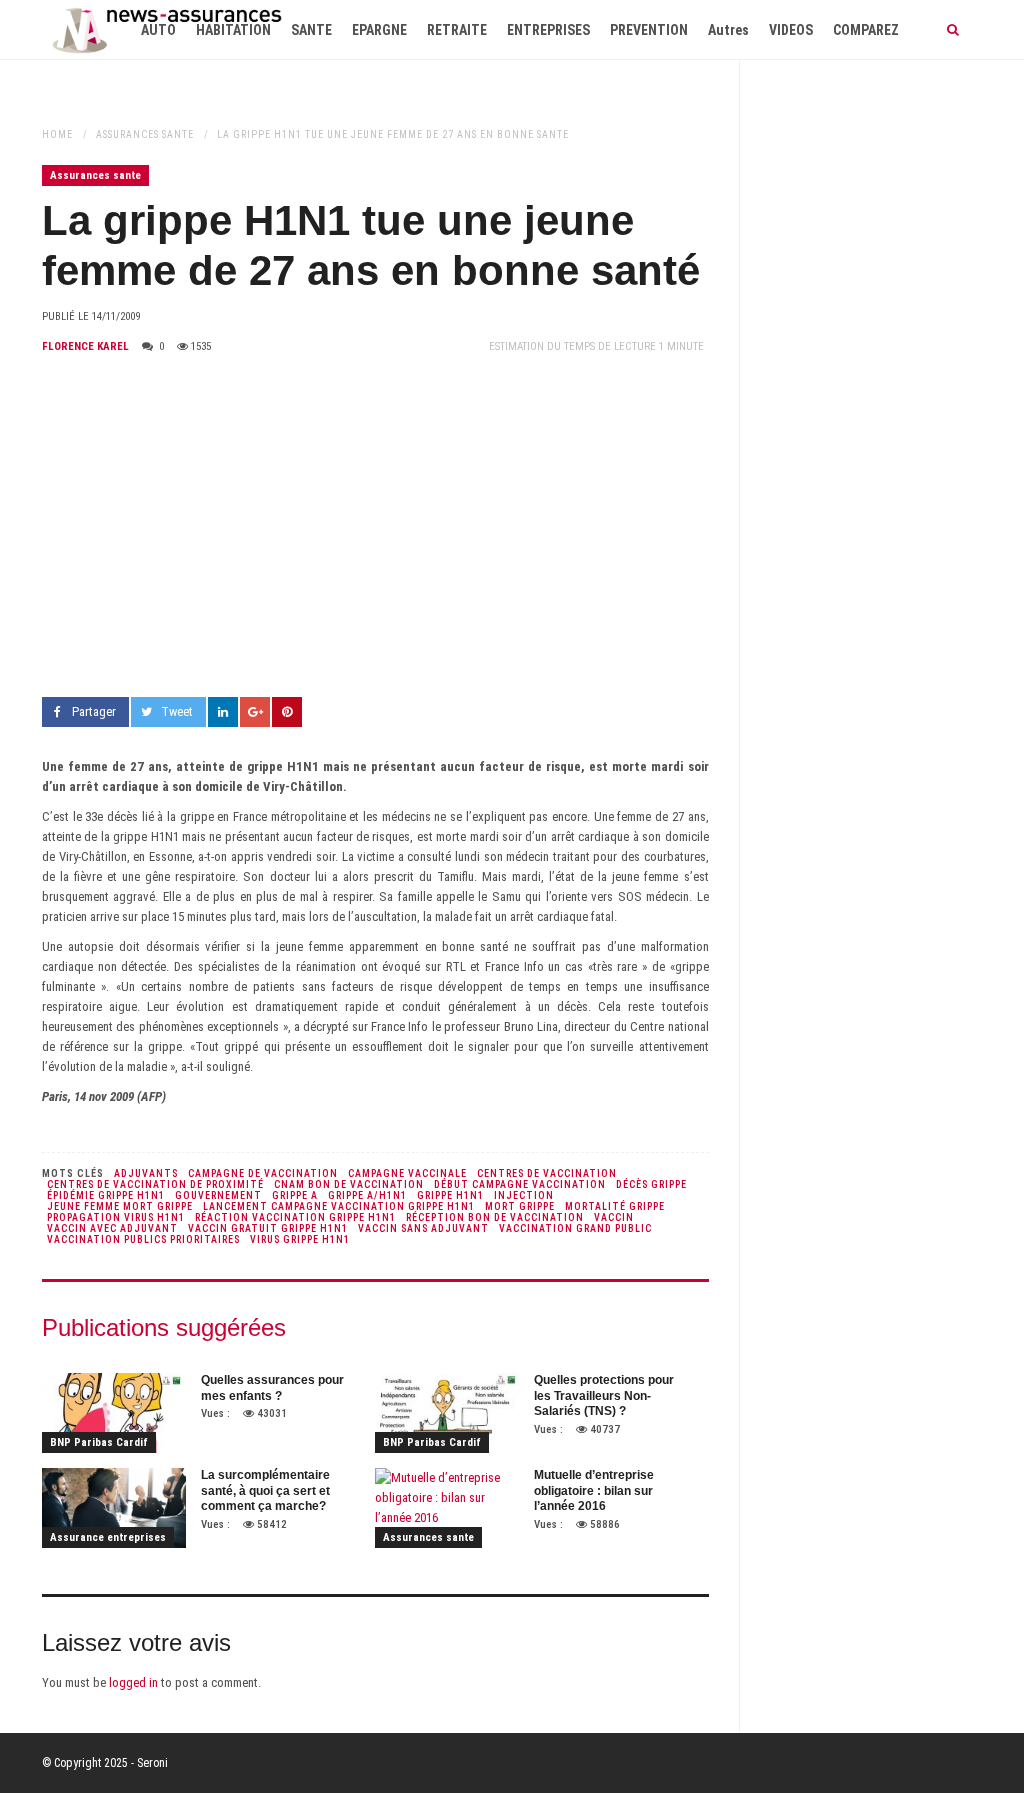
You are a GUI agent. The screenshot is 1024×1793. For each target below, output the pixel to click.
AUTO (158, 30)
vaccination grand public (575, 1228)
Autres (728, 30)
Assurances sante (145, 134)
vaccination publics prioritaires (143, 1239)
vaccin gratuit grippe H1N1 (268, 1228)
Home (57, 134)
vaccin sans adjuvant (423, 1228)
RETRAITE (457, 30)
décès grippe (651, 1184)
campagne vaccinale (407, 1173)
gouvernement (218, 1195)
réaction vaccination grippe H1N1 (295, 1217)
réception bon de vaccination (495, 1217)
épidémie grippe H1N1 (106, 1195)
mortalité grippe (615, 1206)
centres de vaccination (547, 1173)
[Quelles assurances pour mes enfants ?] (114, 1413)
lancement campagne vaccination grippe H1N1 (339, 1206)
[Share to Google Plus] (255, 712)
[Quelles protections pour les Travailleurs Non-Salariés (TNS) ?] (447, 1413)
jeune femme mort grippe (120, 1206)
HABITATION (233, 30)
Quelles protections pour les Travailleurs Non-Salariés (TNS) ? (604, 1395)
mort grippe (520, 1206)
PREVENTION (649, 30)
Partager (94, 711)
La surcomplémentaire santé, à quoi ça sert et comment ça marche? (265, 1490)
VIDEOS (791, 30)
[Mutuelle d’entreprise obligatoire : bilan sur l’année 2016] (447, 1508)
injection (524, 1195)
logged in (133, 1682)
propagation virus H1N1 (116, 1217)
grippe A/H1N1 (367, 1195)
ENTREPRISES (548, 30)
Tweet (177, 711)
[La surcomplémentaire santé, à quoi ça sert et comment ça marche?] (114, 1508)
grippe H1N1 (450, 1195)
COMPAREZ (866, 30)
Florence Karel (85, 346)
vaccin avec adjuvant (112, 1228)
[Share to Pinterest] (287, 712)
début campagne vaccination (520, 1184)
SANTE (311, 30)
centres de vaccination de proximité (155, 1184)
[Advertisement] (375, 527)
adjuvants (146, 1173)
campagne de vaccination (263, 1173)
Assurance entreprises (108, 1537)
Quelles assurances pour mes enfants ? (272, 1388)
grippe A (295, 1195)
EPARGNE (379, 30)
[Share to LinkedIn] (223, 712)
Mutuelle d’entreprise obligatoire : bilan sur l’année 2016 (594, 1490)
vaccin (614, 1217)
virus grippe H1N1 (300, 1239)
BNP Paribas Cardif (99, 1442)
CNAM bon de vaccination (349, 1184)
